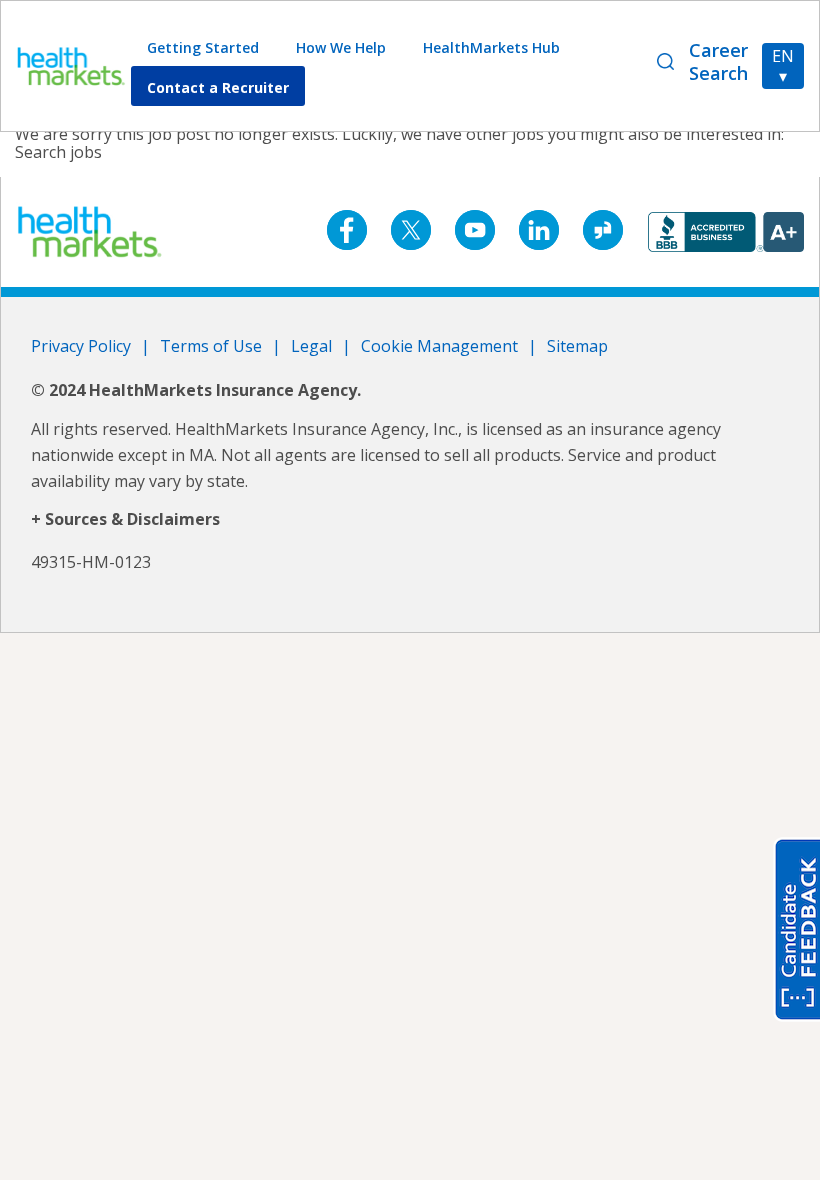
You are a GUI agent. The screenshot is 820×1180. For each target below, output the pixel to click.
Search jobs (58, 152)
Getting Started (203, 47)
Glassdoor (603, 230)
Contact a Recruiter (218, 87)
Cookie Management (439, 346)
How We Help (341, 47)
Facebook (347, 230)
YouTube (475, 230)
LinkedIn (539, 230)
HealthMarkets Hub (491, 47)
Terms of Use (211, 346)
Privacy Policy (81, 346)
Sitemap (577, 346)
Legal (311, 346)
